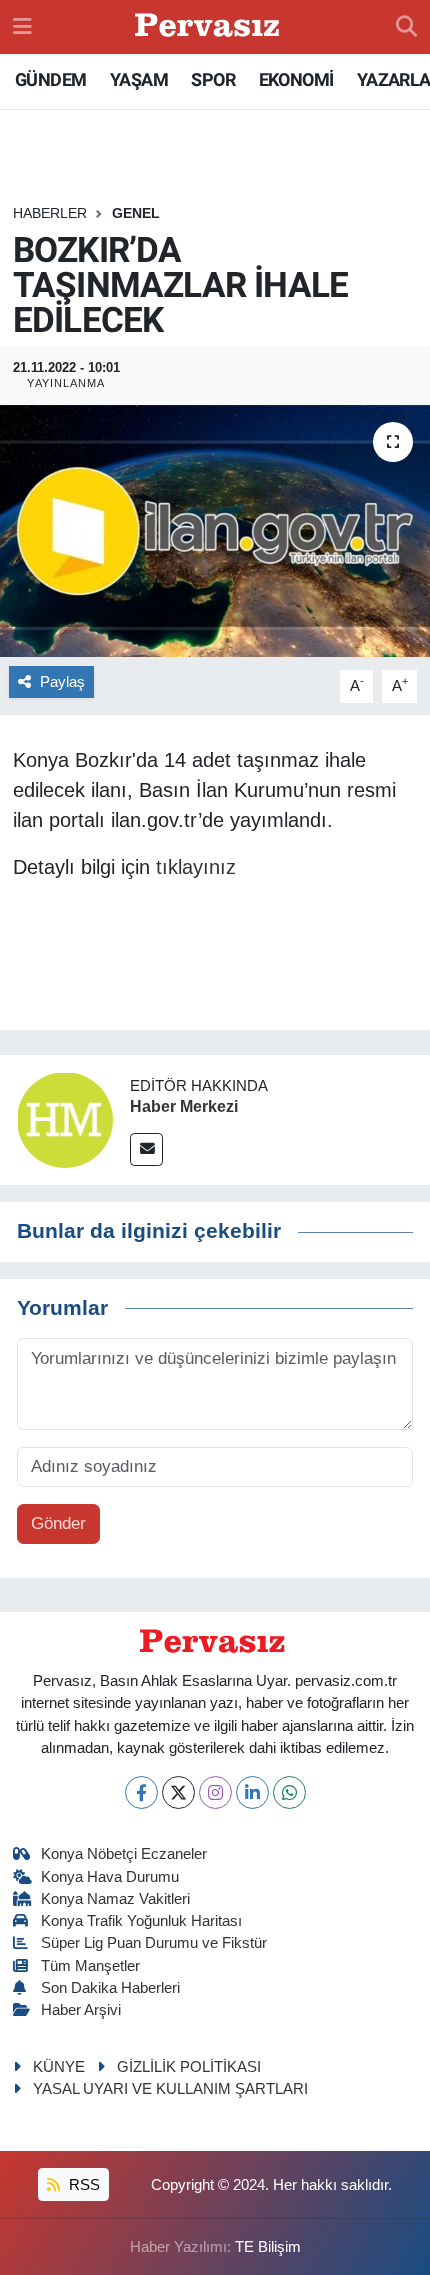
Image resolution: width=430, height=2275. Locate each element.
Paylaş (62, 682)
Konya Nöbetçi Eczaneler (124, 1854)
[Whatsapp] (289, 1792)
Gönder (58, 1523)
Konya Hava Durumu (110, 1877)
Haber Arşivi (81, 2010)
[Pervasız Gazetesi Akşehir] (210, 27)
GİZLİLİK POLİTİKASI (189, 2067)
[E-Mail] (146, 1149)
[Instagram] (215, 1792)
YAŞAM (139, 79)
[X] (178, 1792)
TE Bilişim (268, 2247)
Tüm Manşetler (90, 1966)
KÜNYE (59, 2067)
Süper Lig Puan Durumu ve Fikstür (154, 1943)
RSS (82, 2185)
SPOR (213, 79)
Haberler (50, 213)
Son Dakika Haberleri (110, 1988)
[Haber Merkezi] (65, 1119)
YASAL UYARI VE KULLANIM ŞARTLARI (170, 2089)
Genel (136, 213)
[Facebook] (141, 1792)
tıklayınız (196, 867)
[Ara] (406, 27)
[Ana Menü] (22, 26)
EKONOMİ (296, 79)
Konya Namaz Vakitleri (115, 1899)
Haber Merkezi (184, 1106)
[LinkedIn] (252, 1792)
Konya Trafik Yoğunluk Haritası (141, 1921)
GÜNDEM (50, 79)
